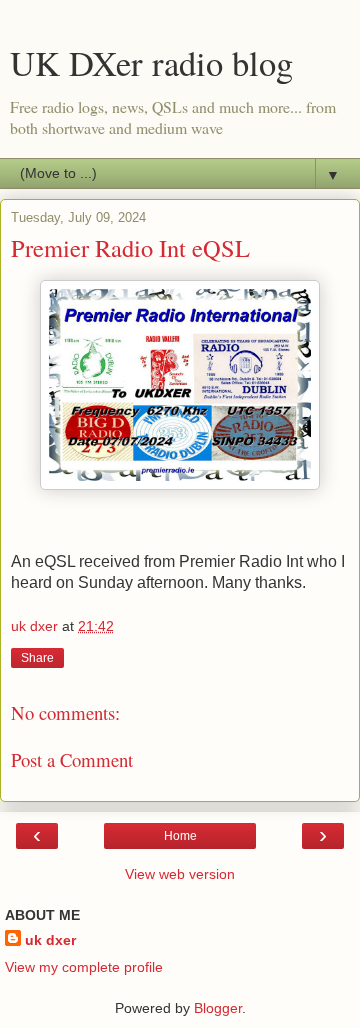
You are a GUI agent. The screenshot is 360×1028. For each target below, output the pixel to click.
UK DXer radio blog (151, 63)
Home (180, 836)
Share (37, 658)
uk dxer (50, 940)
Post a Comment (72, 759)
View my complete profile (84, 967)
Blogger (218, 1008)
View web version (180, 874)
